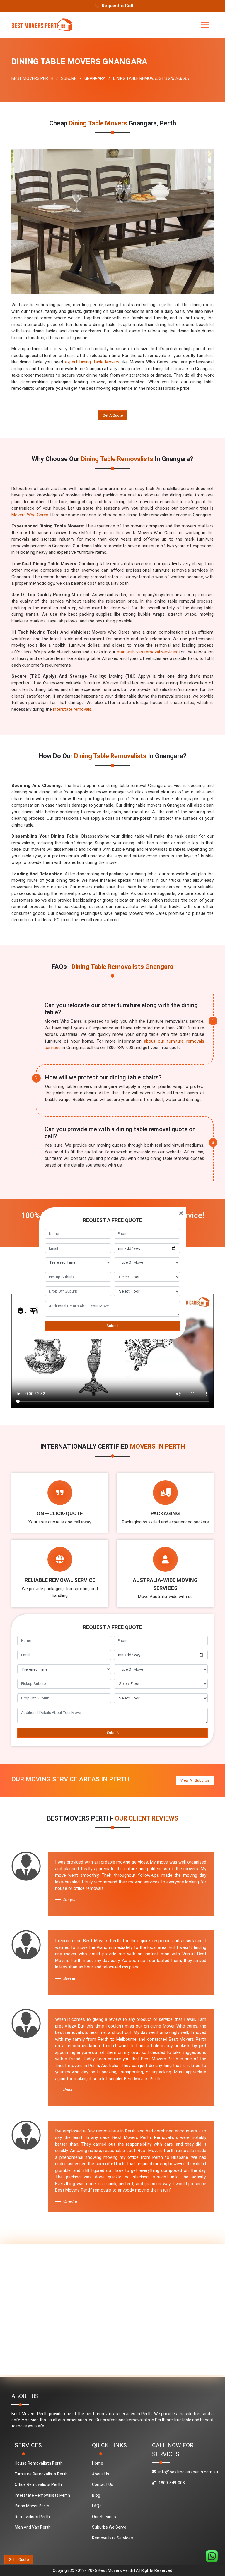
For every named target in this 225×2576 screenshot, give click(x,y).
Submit (112, 1326)
